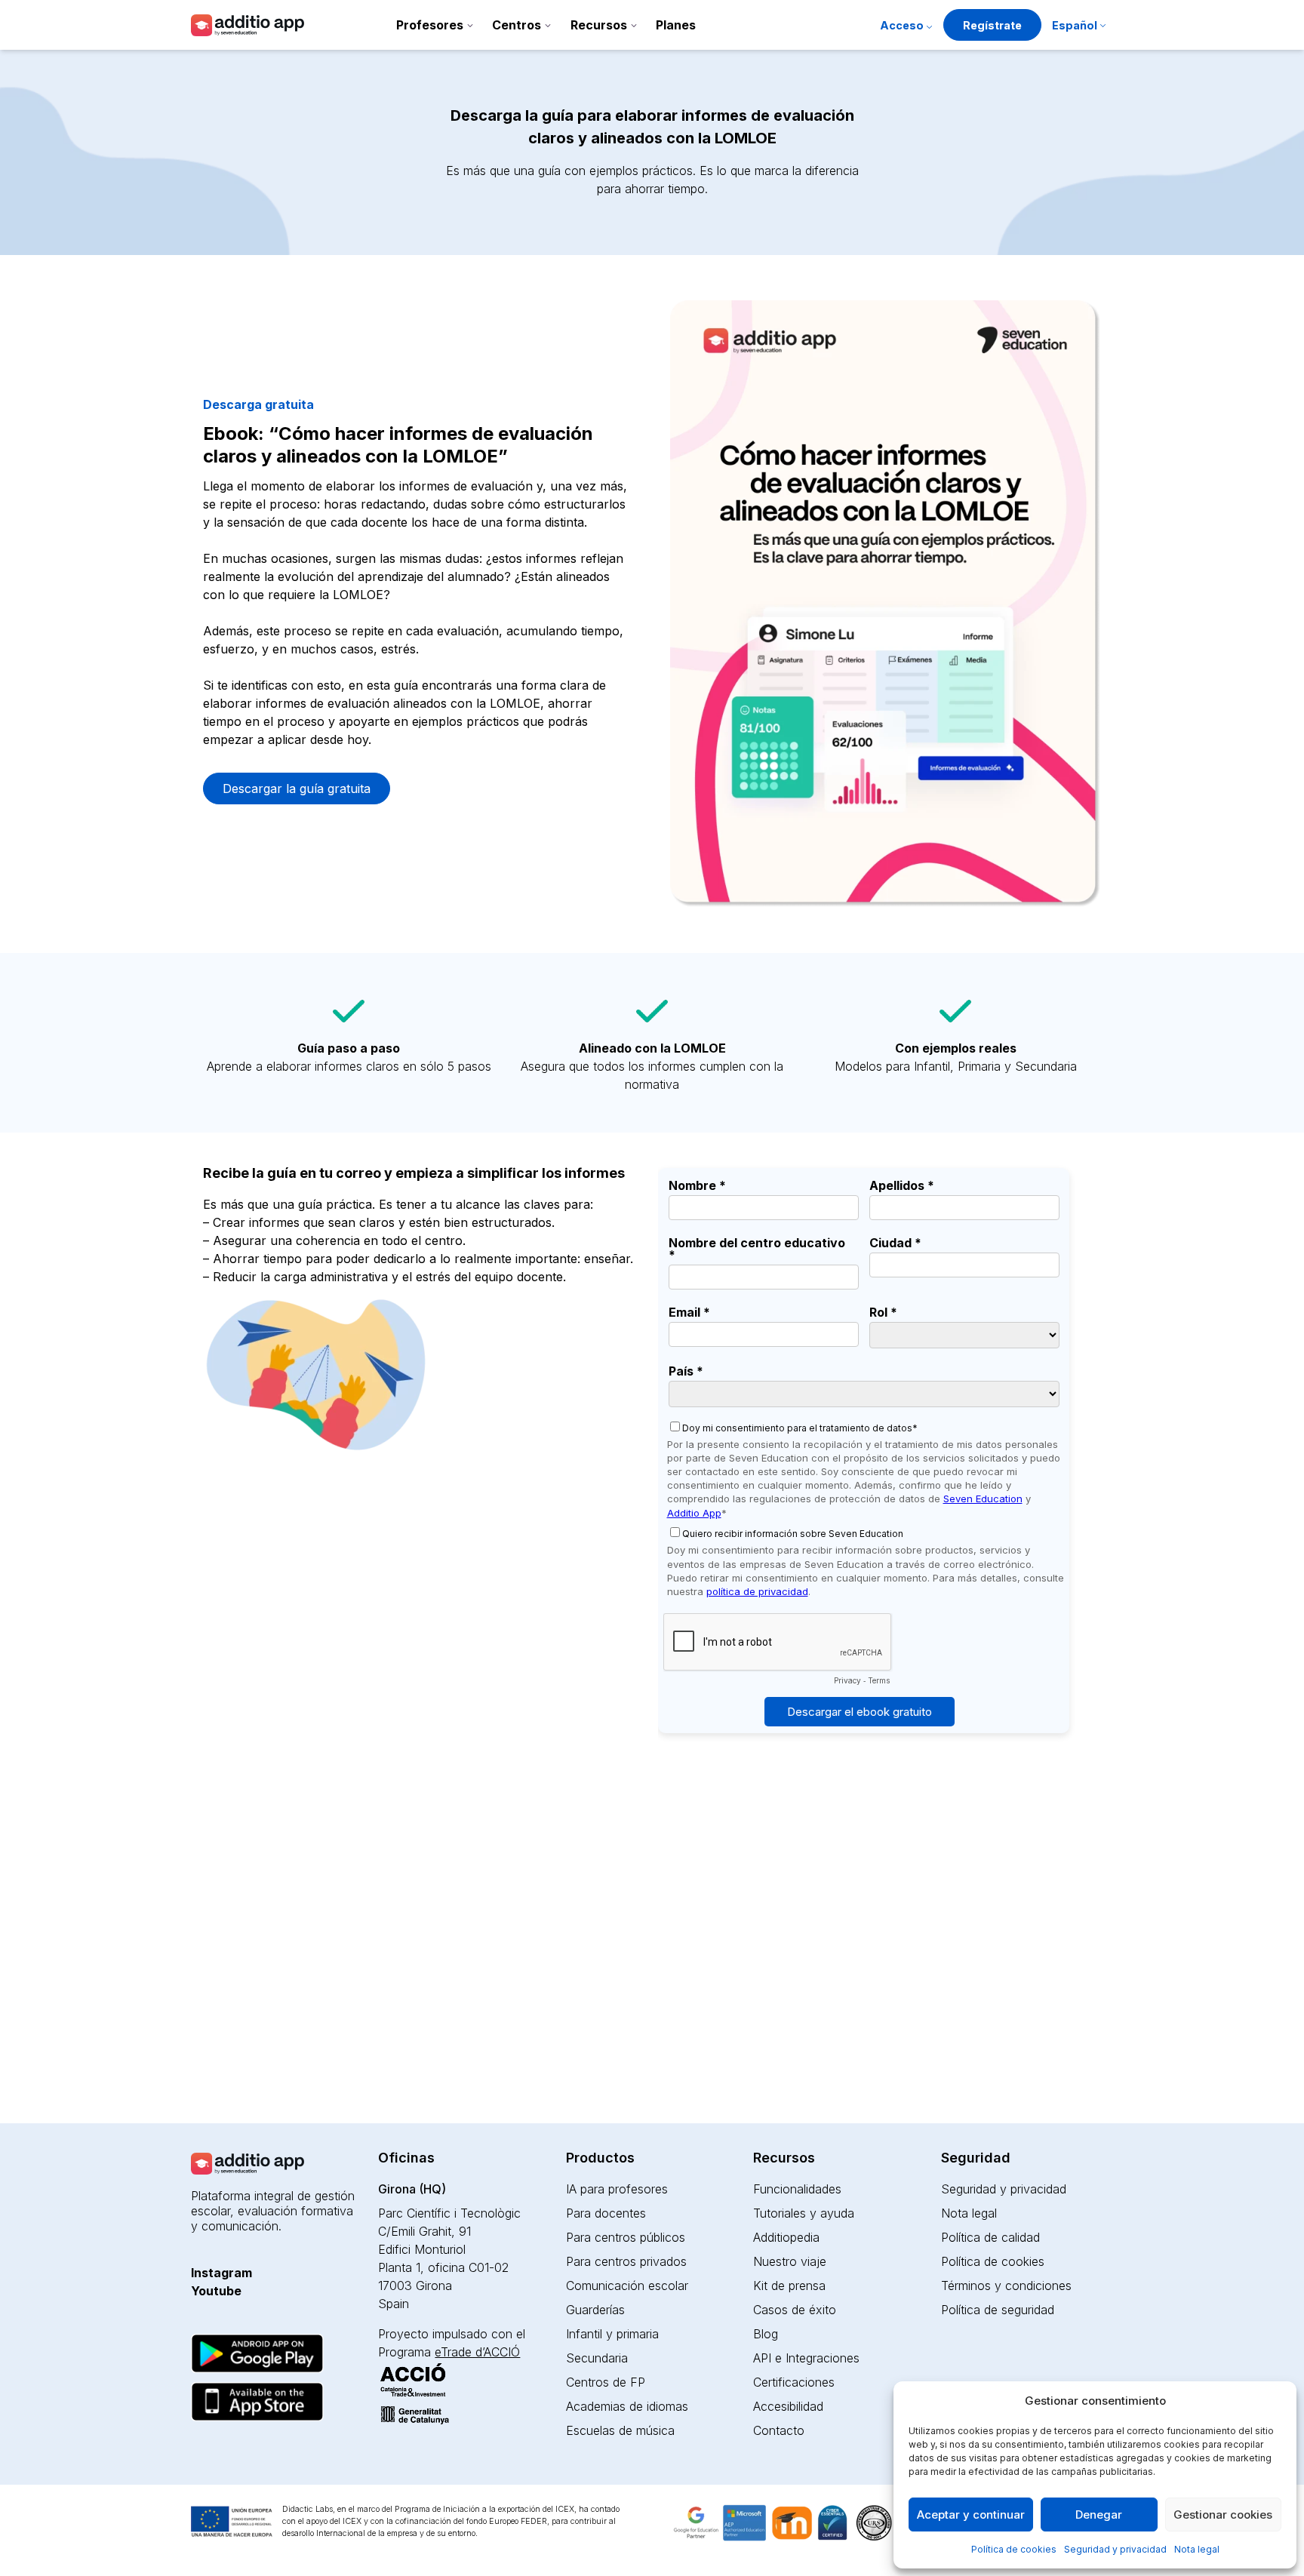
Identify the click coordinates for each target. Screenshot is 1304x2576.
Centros (517, 25)
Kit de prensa (789, 2286)
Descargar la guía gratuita (297, 788)
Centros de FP (606, 2382)
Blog (766, 2334)
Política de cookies (1014, 2549)
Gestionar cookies (1223, 2515)
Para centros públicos (626, 2237)
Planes (676, 25)
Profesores (430, 25)
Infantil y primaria (612, 2334)
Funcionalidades (797, 2189)
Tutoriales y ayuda (804, 2213)
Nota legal (1197, 2549)
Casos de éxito (795, 2310)
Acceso (902, 25)
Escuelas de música (620, 2430)
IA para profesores (617, 2189)
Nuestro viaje (790, 2261)
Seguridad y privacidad (1115, 2549)
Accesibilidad (788, 2406)
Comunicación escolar (627, 2286)
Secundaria (597, 2358)
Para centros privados (626, 2261)
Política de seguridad (998, 2310)
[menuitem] (1079, 27)
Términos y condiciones (1006, 2286)
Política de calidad (990, 2237)
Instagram (221, 2273)
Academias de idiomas (627, 2406)
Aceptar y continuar (971, 2515)
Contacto (779, 2430)
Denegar (1099, 2515)
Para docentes (606, 2213)
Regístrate (992, 25)
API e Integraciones (806, 2358)
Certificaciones (794, 2382)
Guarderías (595, 2310)
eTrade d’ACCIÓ (477, 2352)
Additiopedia (786, 2237)
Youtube (216, 2291)
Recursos (599, 25)
